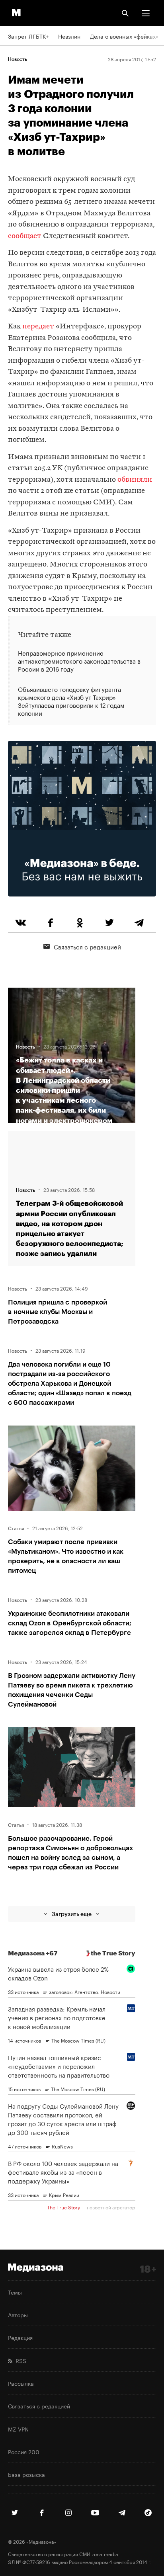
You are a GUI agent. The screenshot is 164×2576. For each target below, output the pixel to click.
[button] (146, 13)
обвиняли (135, 480)
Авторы (18, 2314)
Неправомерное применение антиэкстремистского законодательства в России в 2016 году (79, 661)
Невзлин (69, 36)
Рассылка (21, 2383)
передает (38, 327)
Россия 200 (24, 2451)
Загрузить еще (72, 1914)
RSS (19, 2360)
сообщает (25, 236)
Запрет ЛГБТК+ (28, 36)
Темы (15, 2292)
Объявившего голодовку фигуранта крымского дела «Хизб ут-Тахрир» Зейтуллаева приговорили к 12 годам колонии (71, 700)
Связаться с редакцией (87, 946)
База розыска (26, 2474)
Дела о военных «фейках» (124, 36)
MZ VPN (18, 2429)
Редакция (20, 2337)
